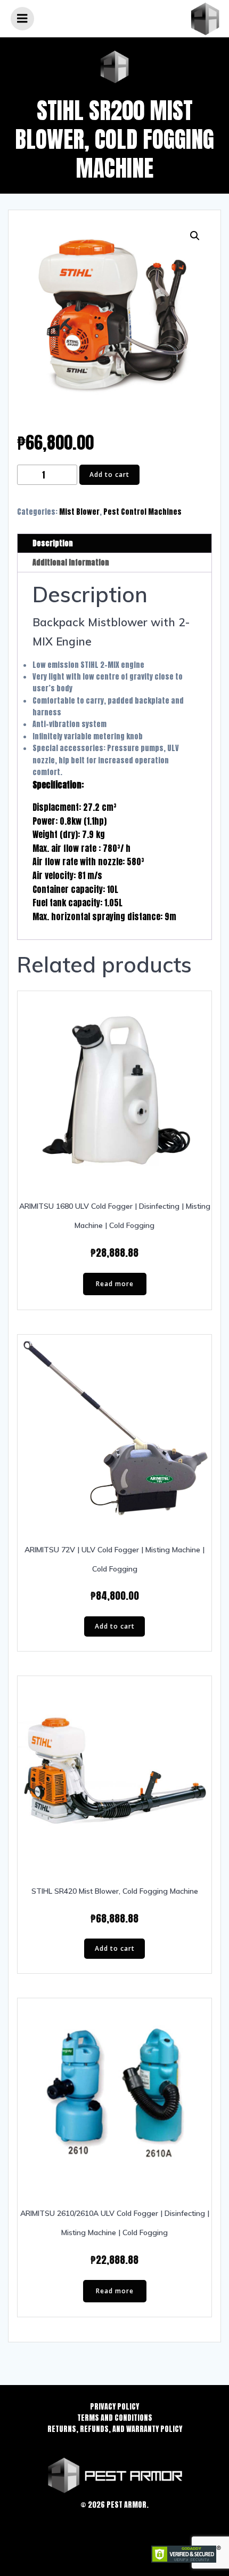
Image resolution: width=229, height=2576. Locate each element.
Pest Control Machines (142, 512)
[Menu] (22, 19)
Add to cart (109, 474)
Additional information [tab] (71, 563)
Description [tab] (53, 543)
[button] (195, 236)
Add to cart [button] (115, 1626)
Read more (115, 1284)
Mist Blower (79, 512)
